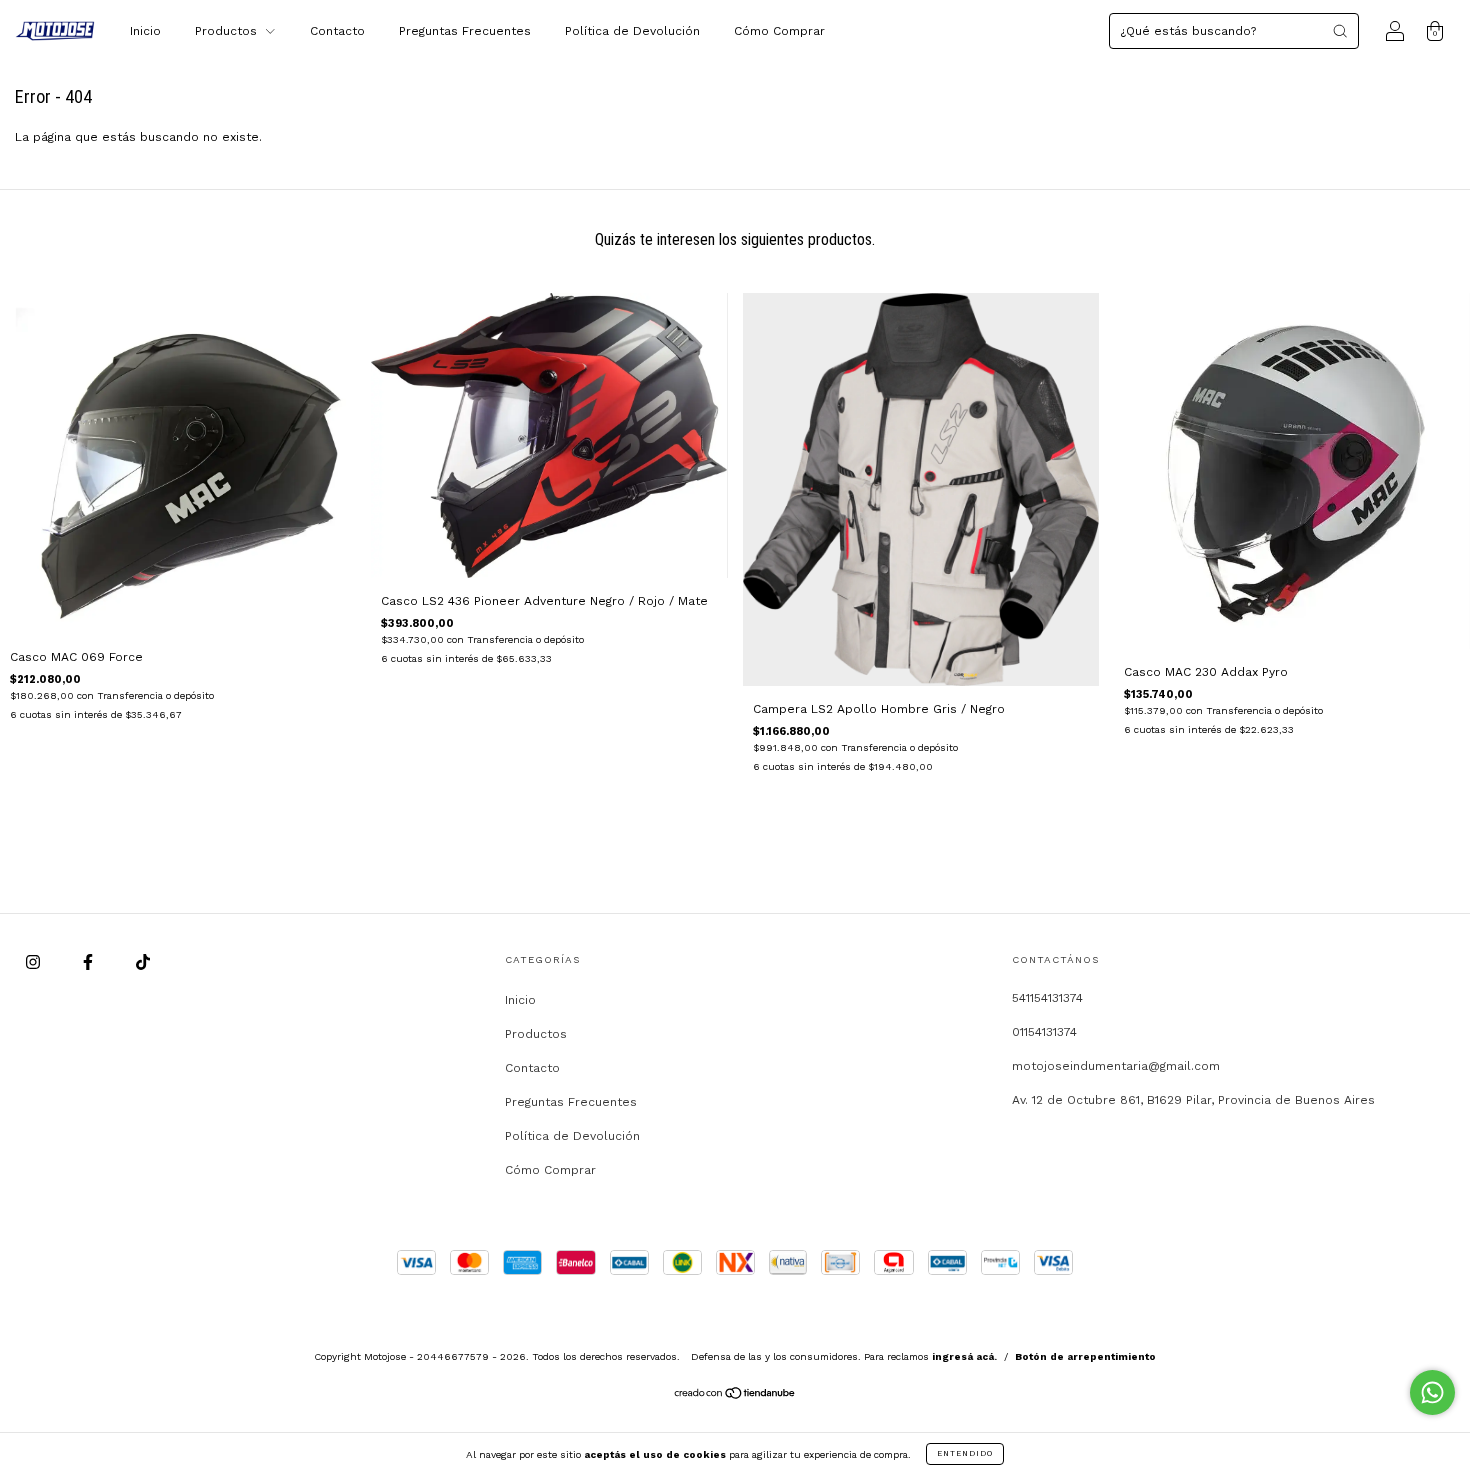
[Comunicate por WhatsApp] (1432, 1392)
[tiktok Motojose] (143, 962)
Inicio (145, 31)
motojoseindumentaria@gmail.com (1116, 1066)
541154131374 (1047, 998)
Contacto (337, 31)
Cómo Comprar (779, 31)
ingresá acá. (964, 1356)
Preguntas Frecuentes (465, 31)
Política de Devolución (632, 31)
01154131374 (1044, 1032)
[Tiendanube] (735, 1395)
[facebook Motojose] (90, 962)
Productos (228, 31)
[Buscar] (1340, 31)
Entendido (965, 1453)
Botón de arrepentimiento (1085, 1356)
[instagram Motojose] (35, 962)
